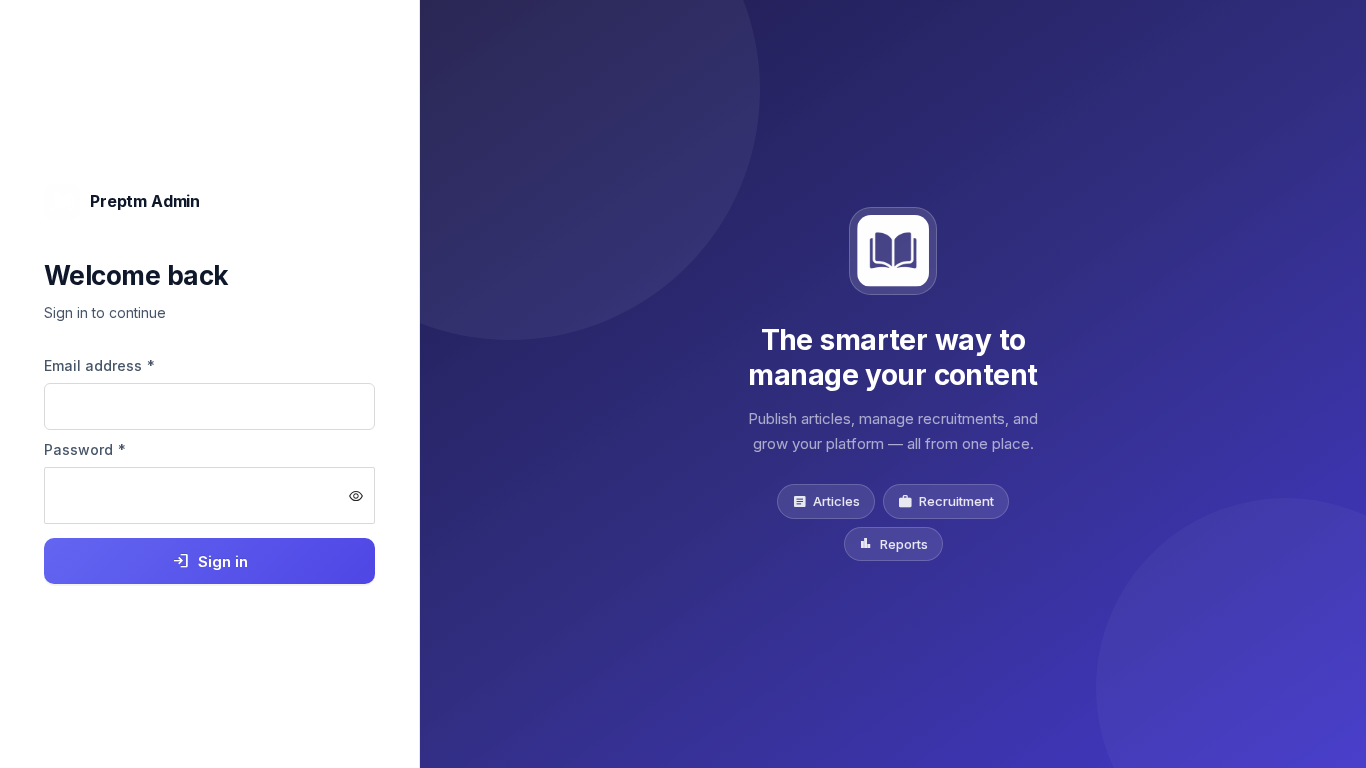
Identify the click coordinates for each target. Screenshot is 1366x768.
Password (85, 449)
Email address (100, 365)
